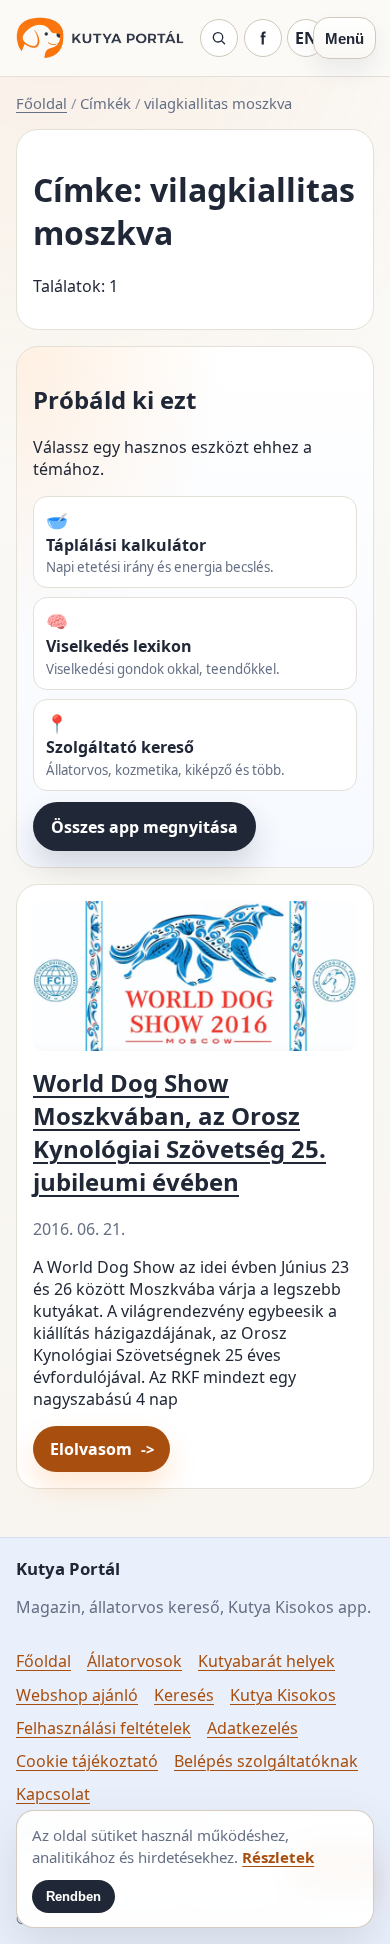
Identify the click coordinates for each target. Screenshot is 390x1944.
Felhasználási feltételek (103, 1728)
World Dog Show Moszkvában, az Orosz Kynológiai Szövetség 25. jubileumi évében (179, 1132)
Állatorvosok (134, 1661)
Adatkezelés (252, 1728)
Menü (344, 38)
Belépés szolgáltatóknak (266, 1761)
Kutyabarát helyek (266, 1661)
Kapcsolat (53, 1794)
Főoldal (41, 103)
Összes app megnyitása (144, 827)
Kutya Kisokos (283, 1695)
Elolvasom (91, 1449)
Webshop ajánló (77, 1695)
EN (306, 38)
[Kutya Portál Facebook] (263, 38)
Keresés (184, 1695)
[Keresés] (219, 38)
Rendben (73, 1896)
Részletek (278, 1857)
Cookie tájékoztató (87, 1761)
